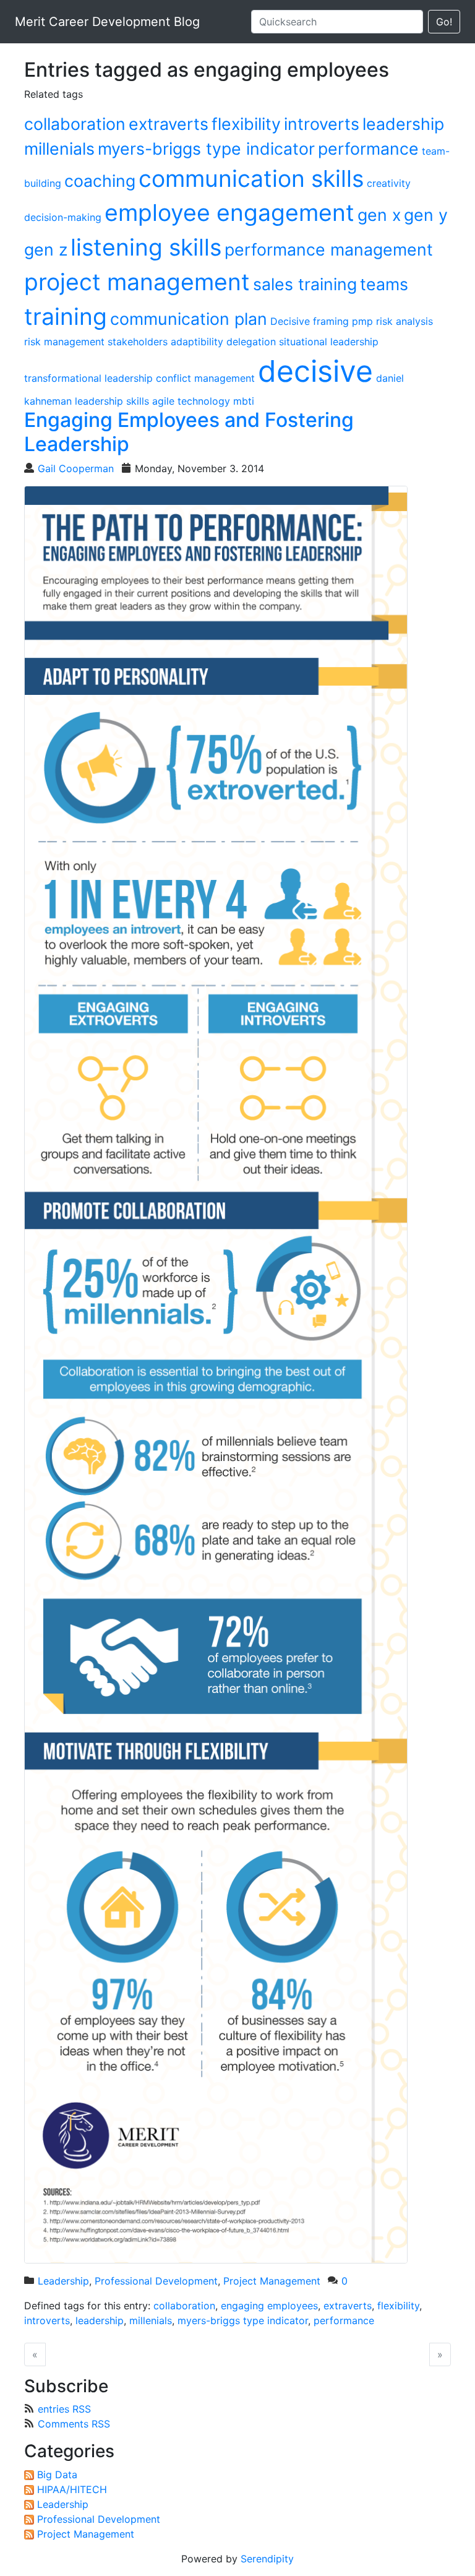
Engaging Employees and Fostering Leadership (189, 432)
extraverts (169, 124)
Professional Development (156, 2281)
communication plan (189, 319)
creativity (389, 183)
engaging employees (269, 2306)
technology (204, 401)
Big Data (57, 2475)
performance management (329, 249)
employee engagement (229, 213)
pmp (362, 321)
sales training (305, 284)
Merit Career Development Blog (107, 22)
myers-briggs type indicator (206, 149)
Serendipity (267, 2559)
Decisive (290, 321)
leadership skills (112, 401)
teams (384, 284)
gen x (379, 215)
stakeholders (138, 342)
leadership (403, 124)
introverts (322, 124)
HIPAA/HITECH (72, 2489)
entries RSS (64, 2409)
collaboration (75, 124)
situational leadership (329, 342)
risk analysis (404, 321)
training (66, 317)
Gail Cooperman (76, 468)
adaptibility (197, 342)
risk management (64, 342)
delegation (251, 342)
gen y (426, 215)
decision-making (63, 217)
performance (368, 149)
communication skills (251, 179)
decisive (315, 371)
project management (137, 282)
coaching (100, 181)
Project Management (272, 2281)
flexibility (246, 124)
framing (331, 321)
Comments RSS (74, 2424)
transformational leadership (88, 378)
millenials (59, 149)
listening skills (146, 247)
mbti (244, 401)
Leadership (63, 2281)
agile (163, 401)
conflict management (205, 378)
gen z (46, 249)
